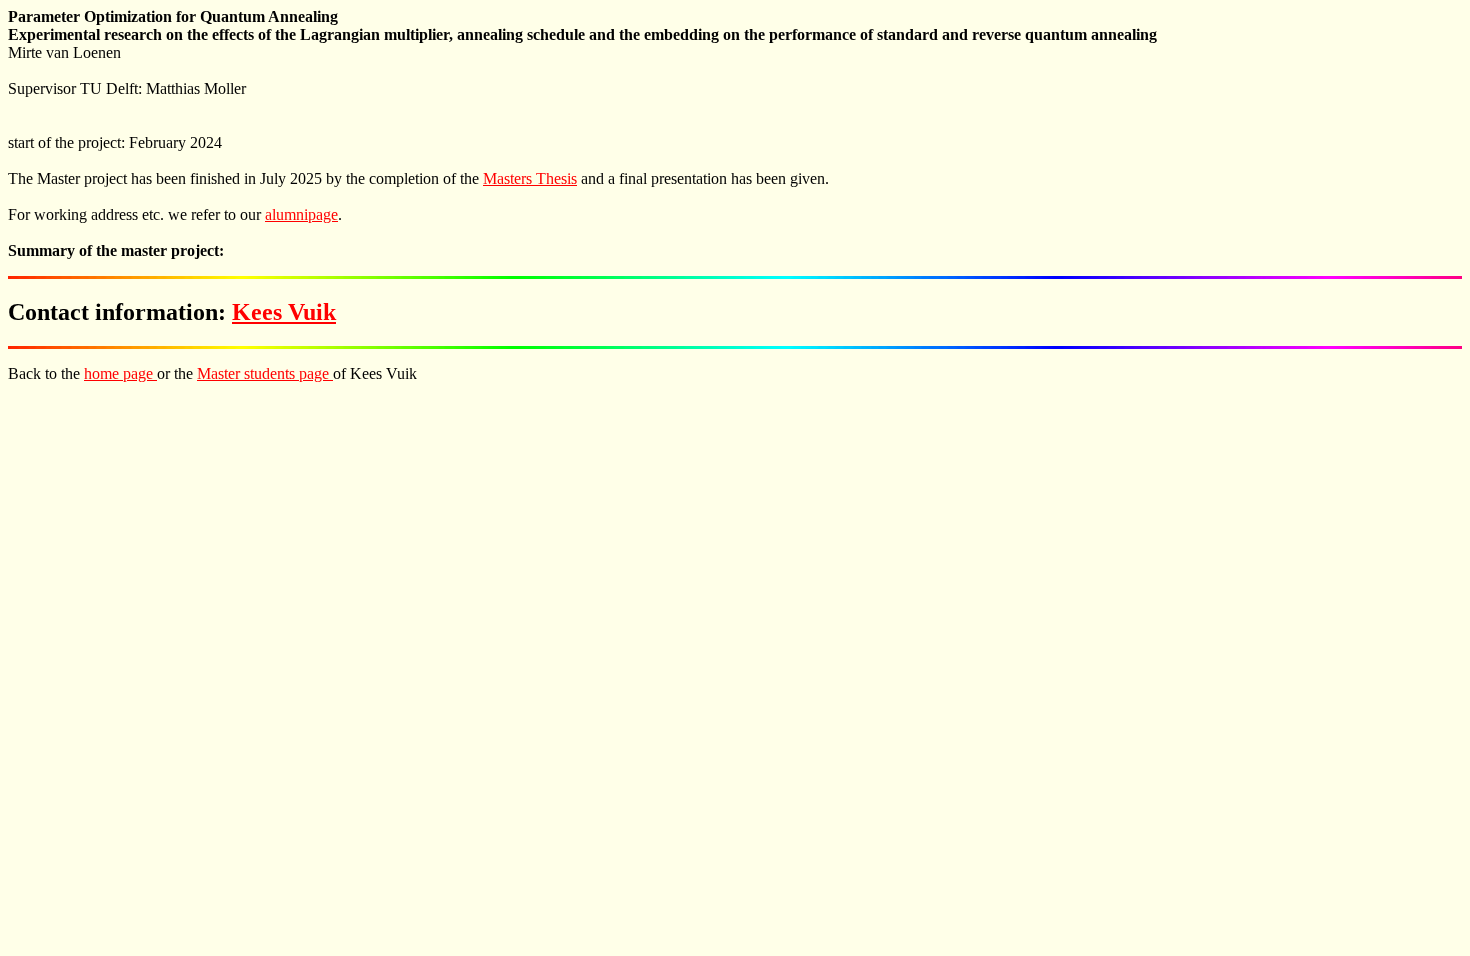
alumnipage (301, 214)
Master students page (265, 373)
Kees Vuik (284, 312)
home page (120, 373)
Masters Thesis (530, 178)
